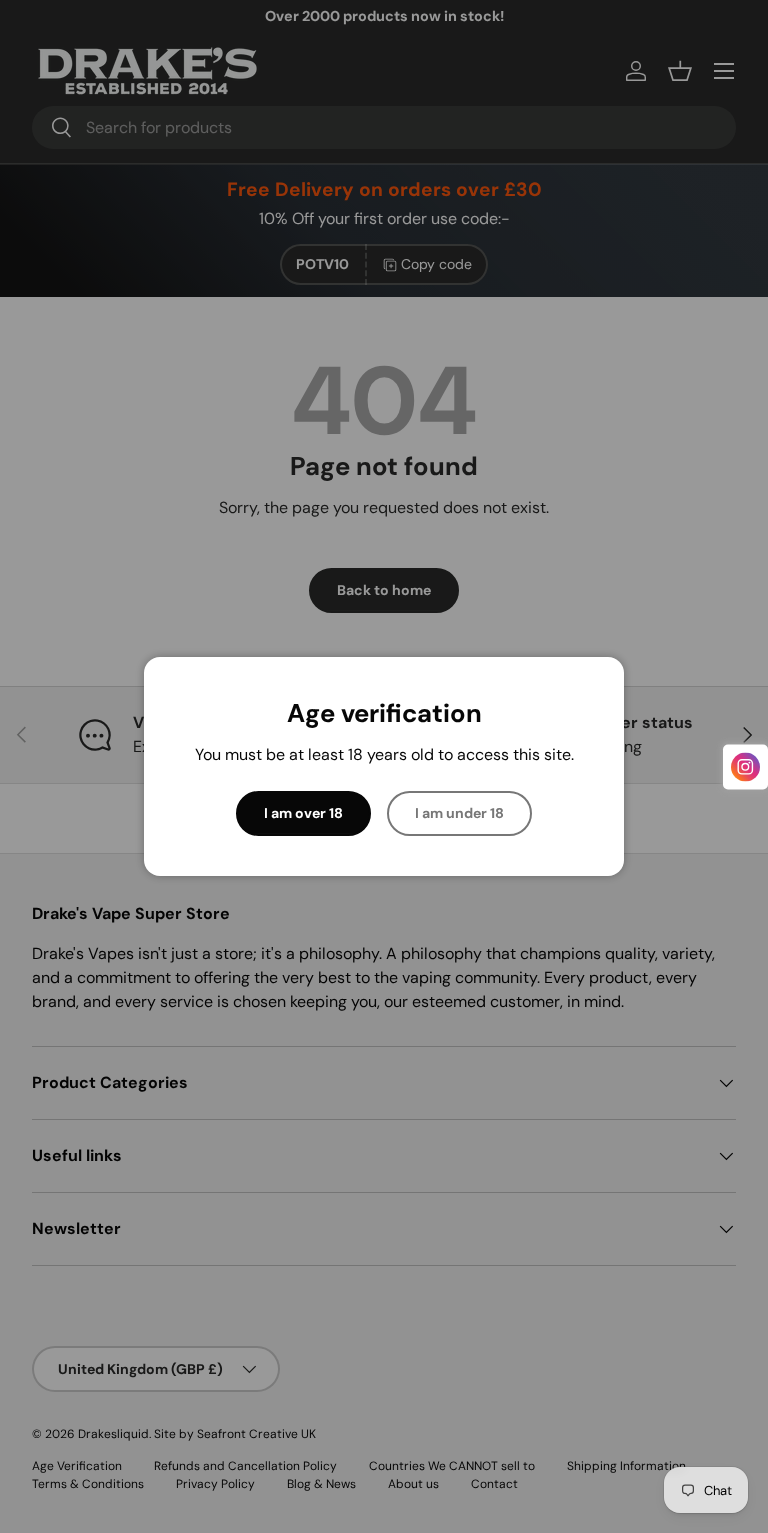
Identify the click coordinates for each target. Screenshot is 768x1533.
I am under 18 (459, 813)
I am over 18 (303, 813)
